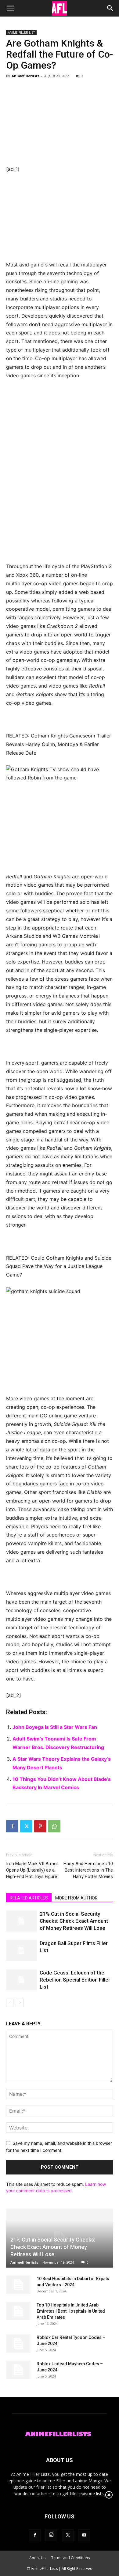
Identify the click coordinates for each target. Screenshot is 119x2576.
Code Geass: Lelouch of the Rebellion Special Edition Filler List (75, 1980)
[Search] (110, 8)
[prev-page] (10, 2003)
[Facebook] (12, 1826)
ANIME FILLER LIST (21, 32)
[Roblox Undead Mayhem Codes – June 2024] (18, 2370)
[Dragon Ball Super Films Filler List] (21, 1950)
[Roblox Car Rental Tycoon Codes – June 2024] (18, 2344)
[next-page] (20, 2003)
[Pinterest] (40, 1826)
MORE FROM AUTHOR (76, 1898)
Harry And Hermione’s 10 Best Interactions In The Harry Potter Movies (88, 1870)
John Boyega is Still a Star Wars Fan (55, 1727)
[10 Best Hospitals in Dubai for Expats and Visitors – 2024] (18, 2285)
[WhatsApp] (54, 1826)
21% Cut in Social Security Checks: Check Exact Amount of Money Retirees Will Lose (74, 1921)
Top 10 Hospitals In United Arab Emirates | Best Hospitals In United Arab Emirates (71, 2311)
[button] (10, 8)
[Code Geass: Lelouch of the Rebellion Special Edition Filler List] (21, 1980)
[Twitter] (26, 1826)
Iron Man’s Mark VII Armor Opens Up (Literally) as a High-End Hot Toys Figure (32, 1870)
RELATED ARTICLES (29, 1898)
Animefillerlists (25, 76)
